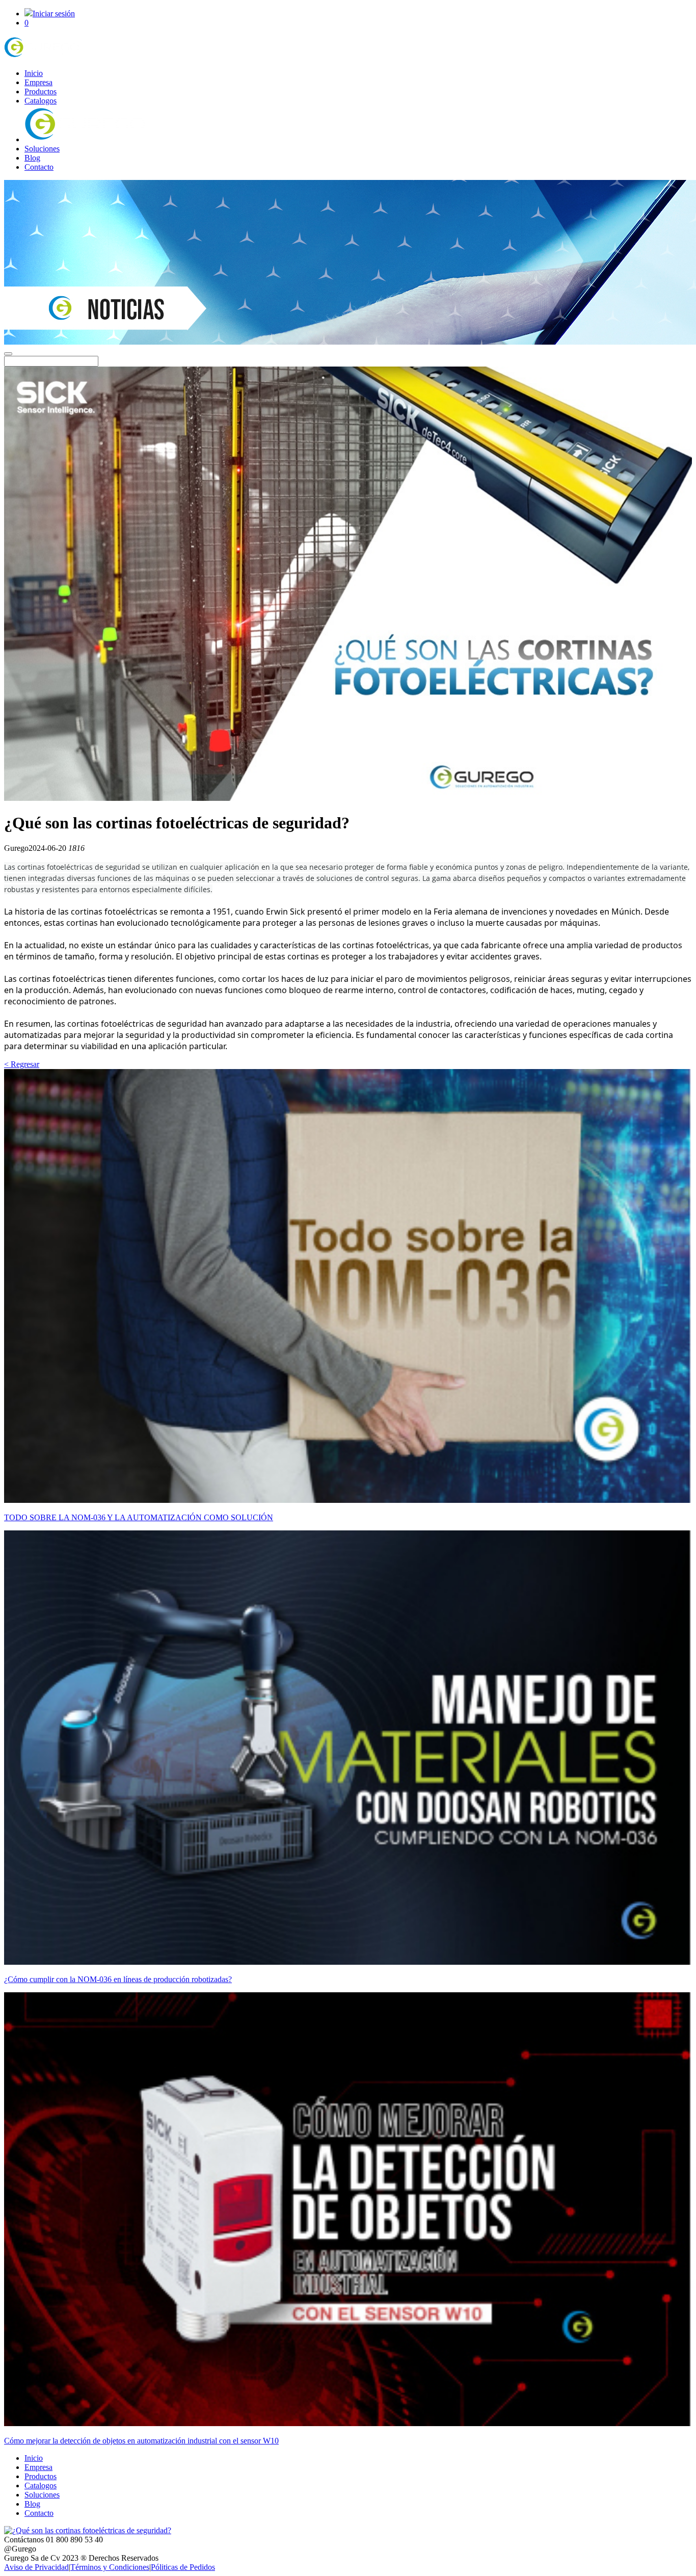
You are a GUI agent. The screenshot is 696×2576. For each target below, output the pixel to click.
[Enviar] (8, 354)
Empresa (38, 82)
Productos (41, 92)
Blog (32, 158)
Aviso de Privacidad (36, 2567)
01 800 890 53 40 (74, 2540)
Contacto (39, 167)
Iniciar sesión (54, 14)
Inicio (34, 73)
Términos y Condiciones (110, 2567)
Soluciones (42, 149)
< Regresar (22, 1064)
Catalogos (41, 101)
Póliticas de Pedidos (183, 2567)
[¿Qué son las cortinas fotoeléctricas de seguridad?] (42, 56)
